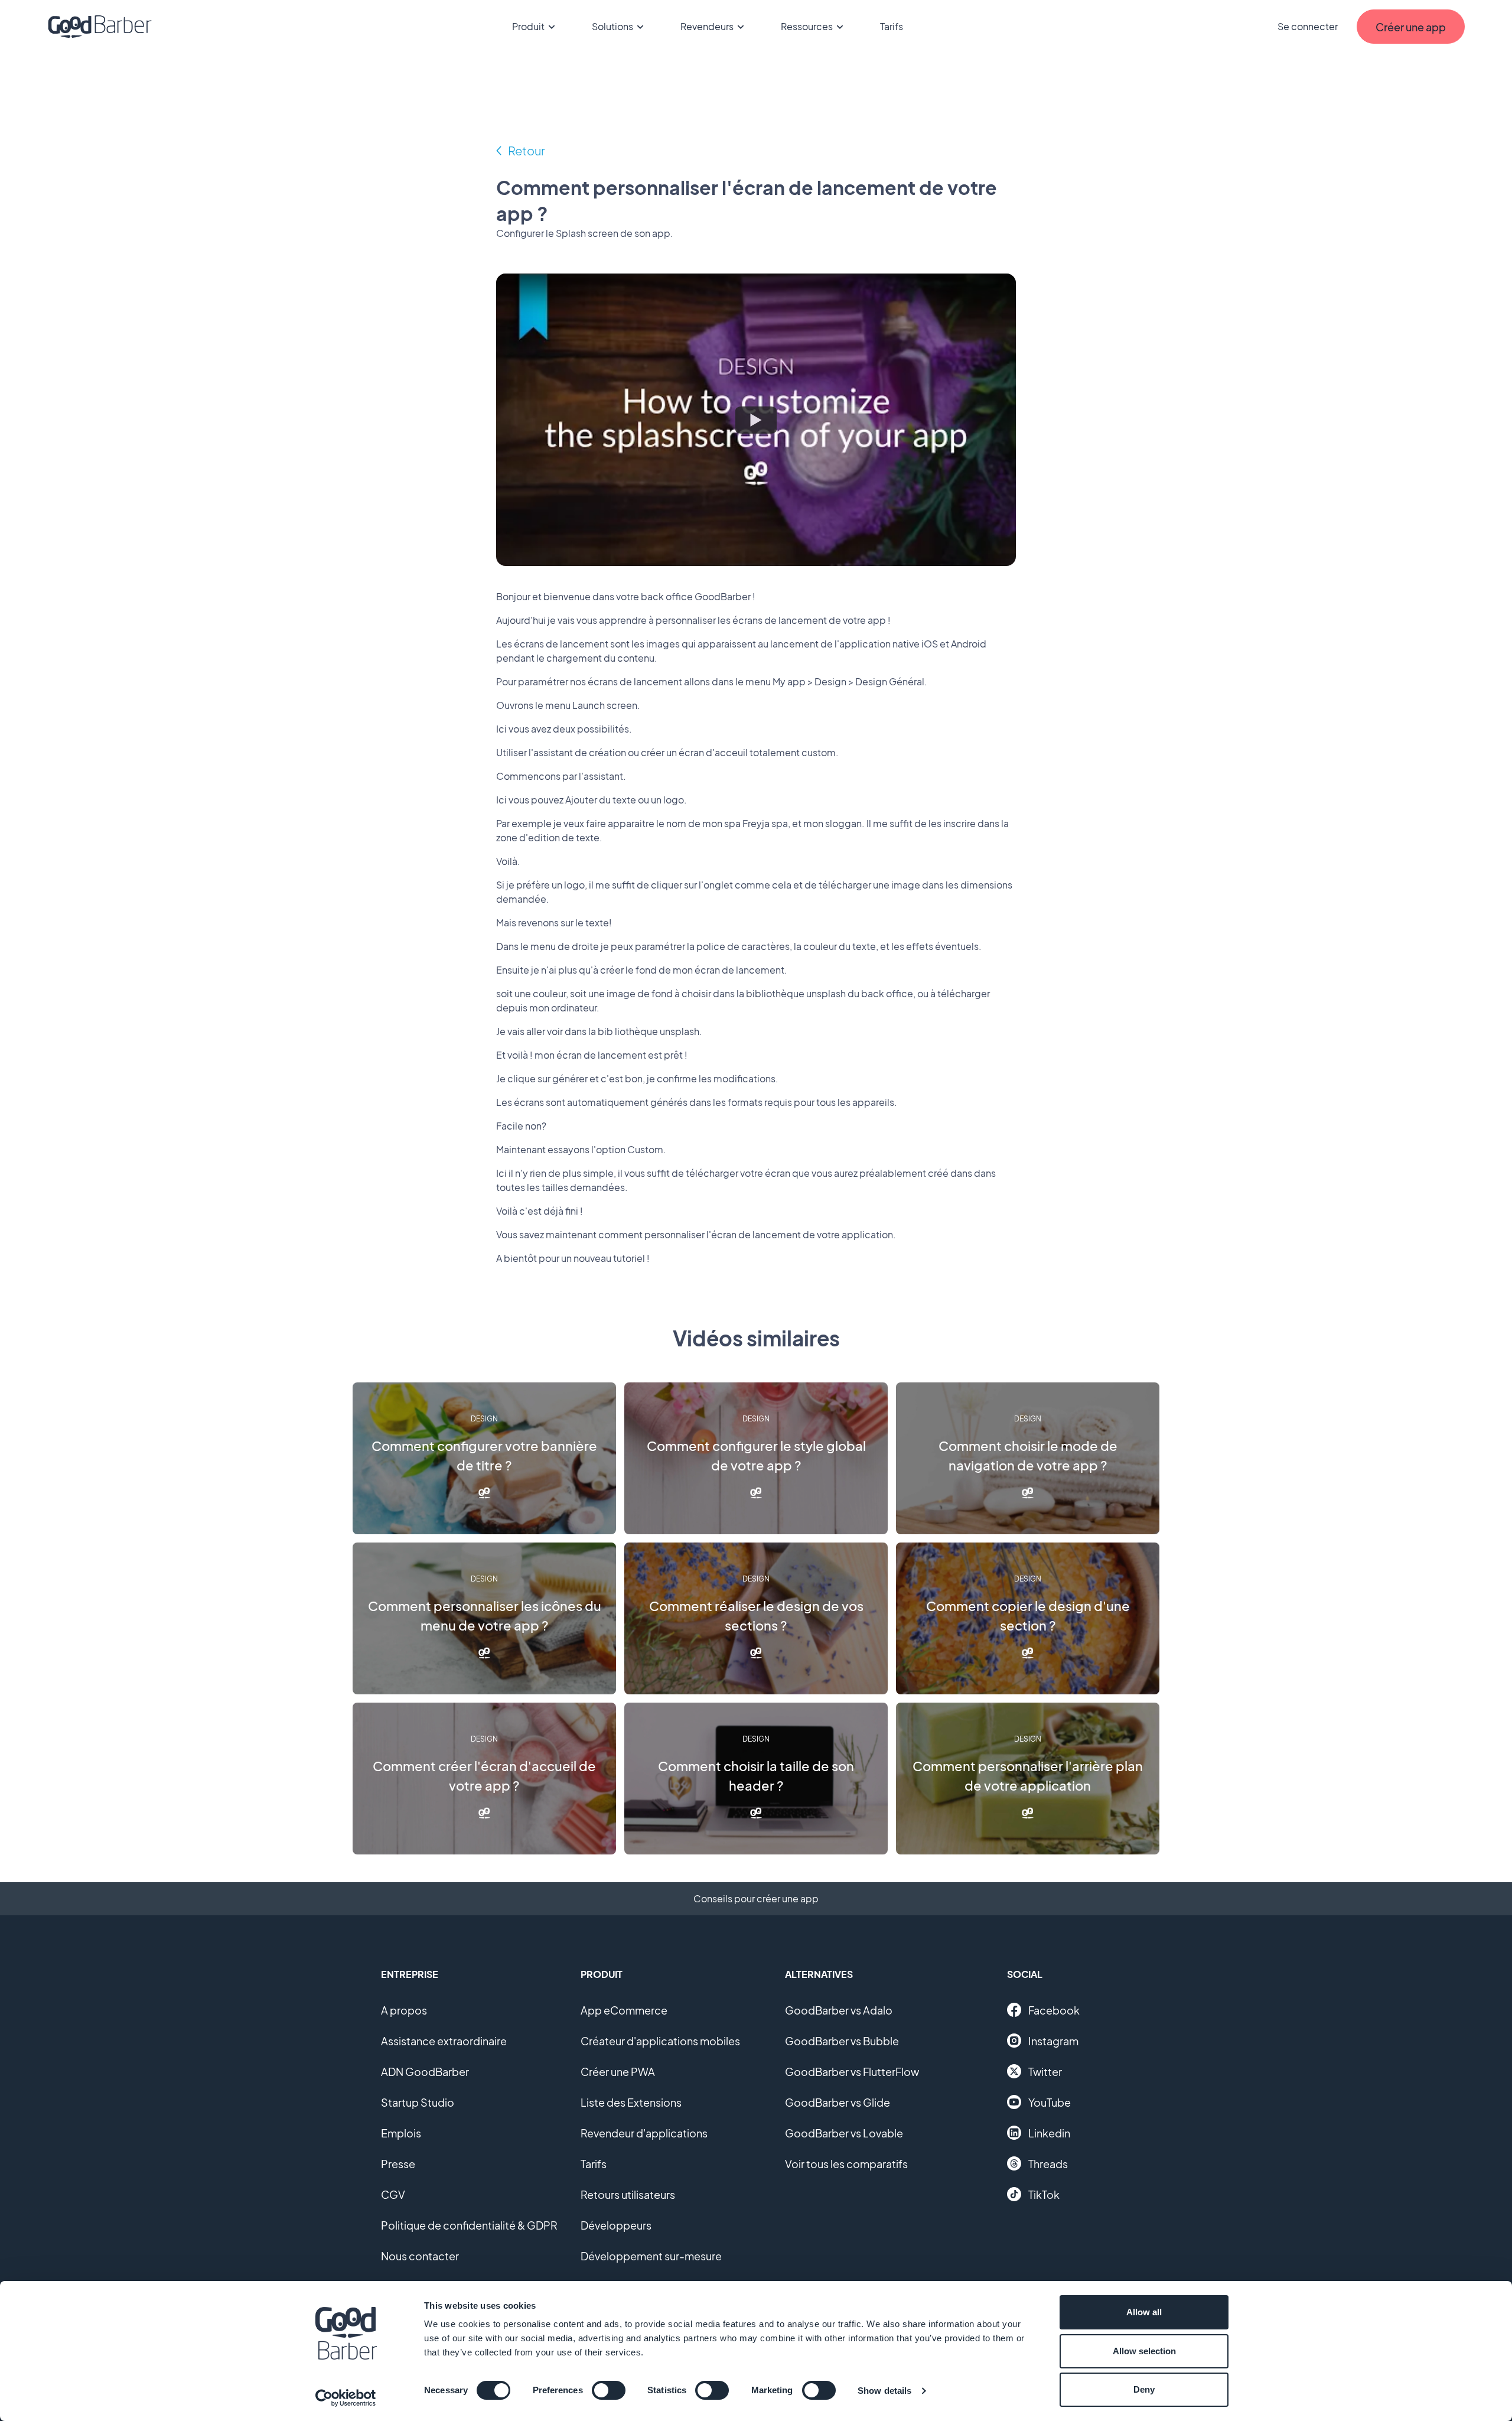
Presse (398, 2164)
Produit (528, 26)
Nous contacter (420, 2256)
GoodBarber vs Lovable (844, 2133)
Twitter (1045, 2072)
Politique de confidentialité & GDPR (469, 2225)
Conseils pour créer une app (756, 1898)
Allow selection (1144, 2351)
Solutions (612, 26)
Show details (884, 2391)
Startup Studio (418, 2102)
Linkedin (1049, 2133)
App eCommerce (624, 2010)
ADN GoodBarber (425, 2072)
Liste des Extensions (631, 2102)
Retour (527, 150)
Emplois (401, 2133)
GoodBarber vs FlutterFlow (852, 2072)
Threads (1048, 2164)
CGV (393, 2194)
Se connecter (1308, 26)
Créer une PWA (618, 2072)
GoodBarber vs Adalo (839, 2010)
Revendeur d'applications (644, 2133)
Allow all (1144, 2312)
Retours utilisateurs (628, 2194)
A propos (404, 2010)
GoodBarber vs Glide (838, 2102)
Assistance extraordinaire (444, 2041)
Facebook (1054, 2010)
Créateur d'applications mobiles (660, 2041)
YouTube (1050, 2102)
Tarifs (892, 26)
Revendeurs (707, 26)
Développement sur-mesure (651, 2256)
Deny (1144, 2389)
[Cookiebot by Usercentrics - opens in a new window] (346, 2398)
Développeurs (616, 2225)
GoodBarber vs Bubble (842, 2041)
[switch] (609, 2390)
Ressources (807, 26)
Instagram (1053, 2041)
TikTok (1044, 2194)
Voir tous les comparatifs (846, 2164)
